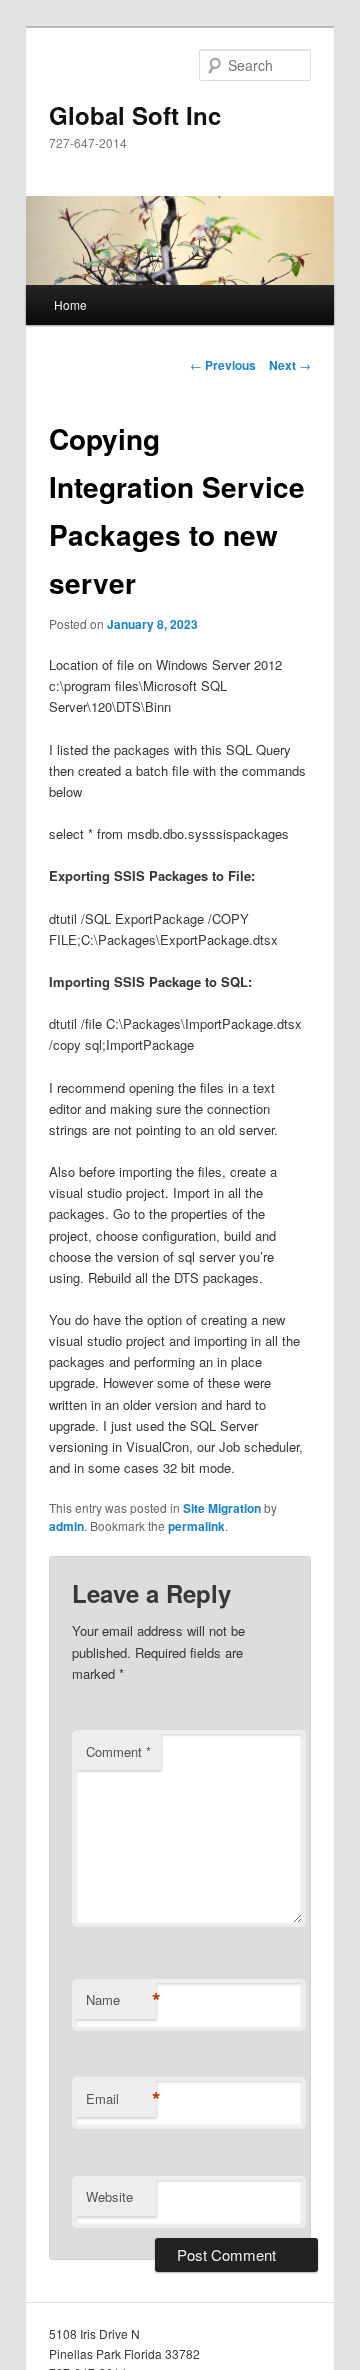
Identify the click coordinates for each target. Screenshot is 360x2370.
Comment (118, 1751)
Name (121, 2000)
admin (66, 1526)
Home (70, 304)
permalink (196, 1526)
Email (121, 2099)
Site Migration (222, 1508)
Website (109, 2196)
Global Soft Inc (135, 115)
